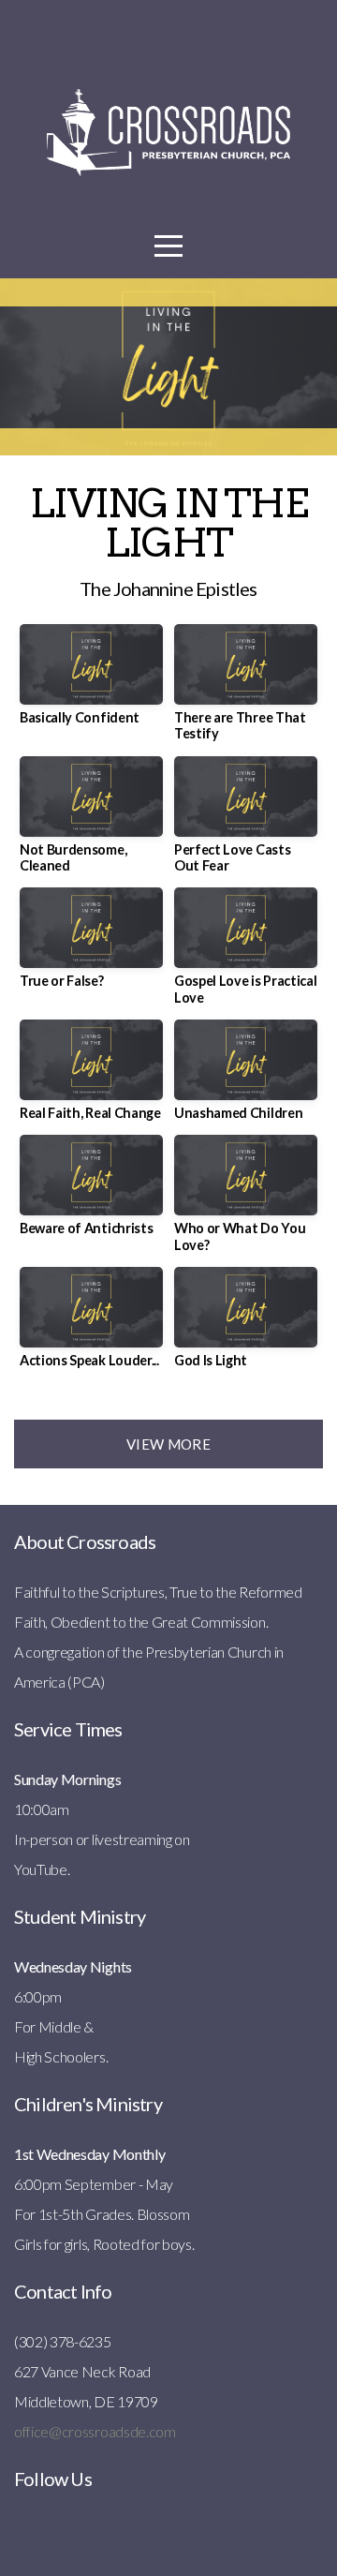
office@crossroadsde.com (95, 2431)
